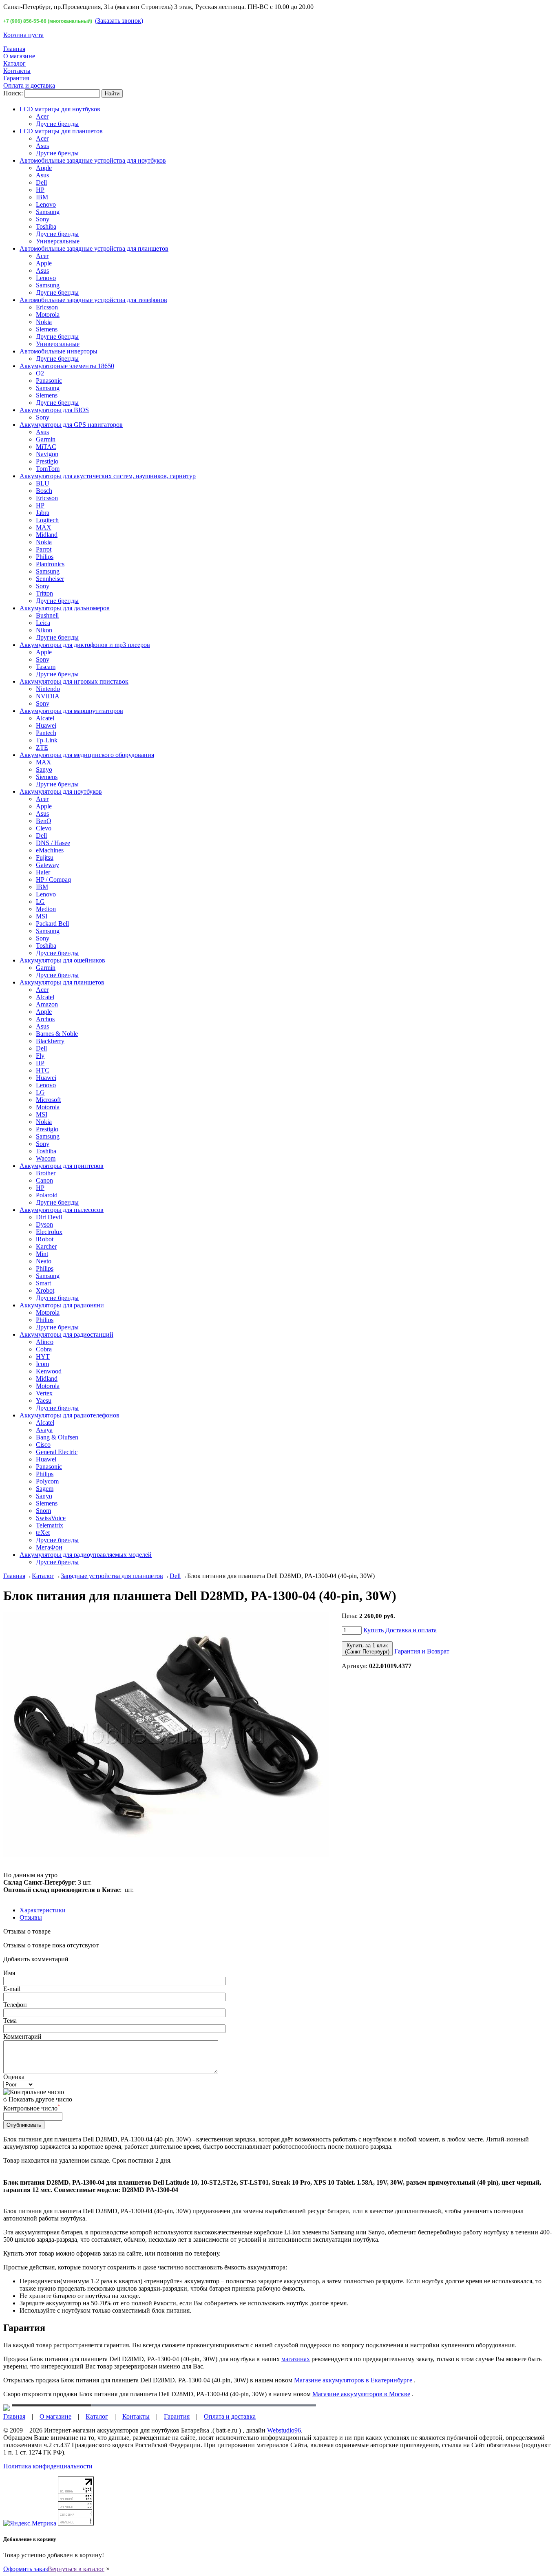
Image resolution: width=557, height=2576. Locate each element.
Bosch (44, 491)
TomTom (48, 469)
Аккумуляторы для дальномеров (65, 608)
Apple (44, 168)
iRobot (45, 1239)
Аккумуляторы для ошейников (62, 960)
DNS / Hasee (53, 843)
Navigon (47, 454)
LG (40, 902)
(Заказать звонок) (119, 21)
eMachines (50, 850)
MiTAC (46, 447)
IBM (42, 197)
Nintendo (48, 689)
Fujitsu (45, 858)
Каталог (14, 63)
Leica (43, 623)
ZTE (42, 747)
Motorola (48, 315)
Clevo (44, 828)
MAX (44, 527)
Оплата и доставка (29, 85)
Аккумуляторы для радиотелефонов (70, 1415)
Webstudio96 (284, 2430)
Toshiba (46, 226)
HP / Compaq (53, 880)
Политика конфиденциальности (48, 2466)
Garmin (46, 439)
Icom (42, 1364)
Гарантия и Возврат (422, 1651)
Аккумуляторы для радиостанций (66, 1334)
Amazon (47, 1004)
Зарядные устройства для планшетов (112, 1576)
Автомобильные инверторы (59, 351)
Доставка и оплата (411, 1630)
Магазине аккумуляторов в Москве (361, 2394)
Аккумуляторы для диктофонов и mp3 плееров (85, 645)
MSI (42, 916)
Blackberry (50, 1041)
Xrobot (45, 1290)
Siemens (47, 329)
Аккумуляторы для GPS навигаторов (71, 425)
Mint (42, 1254)
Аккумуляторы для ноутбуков (61, 791)
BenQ (44, 821)
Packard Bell (52, 924)
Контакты (17, 71)
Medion (46, 909)
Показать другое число (40, 2099)
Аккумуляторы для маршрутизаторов (71, 711)
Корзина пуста (23, 35)
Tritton (44, 593)
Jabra (43, 513)
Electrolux (49, 1232)
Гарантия (16, 78)
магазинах (296, 2359)
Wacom (46, 1158)
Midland (47, 535)
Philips (45, 557)
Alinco (45, 1342)
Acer (42, 116)
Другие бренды (57, 124)
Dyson (44, 1224)
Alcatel (45, 718)
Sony (43, 219)
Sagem (45, 1489)
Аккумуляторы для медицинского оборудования (87, 755)
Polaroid (47, 1195)
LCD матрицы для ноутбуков (60, 109)
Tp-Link (47, 740)
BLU (43, 483)
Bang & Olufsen (57, 1437)
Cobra (44, 1349)
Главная (14, 49)
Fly (40, 1056)
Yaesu (44, 1401)
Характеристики (43, 1910)
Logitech (47, 520)
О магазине (19, 56)
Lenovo (46, 204)
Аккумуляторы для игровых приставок (74, 681)
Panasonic (49, 381)
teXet (43, 1533)
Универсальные (58, 241)
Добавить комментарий (36, 1959)
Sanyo (44, 769)
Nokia (44, 322)
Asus (42, 146)
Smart (43, 1283)
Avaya (44, 1430)
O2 (40, 373)
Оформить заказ (25, 2569)
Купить (374, 1630)
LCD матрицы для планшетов (61, 131)
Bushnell (47, 615)
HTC (43, 1070)
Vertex (44, 1393)
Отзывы (31, 1917)
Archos (45, 1019)
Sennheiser (50, 579)
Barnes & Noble (57, 1034)
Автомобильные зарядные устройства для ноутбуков (93, 160)
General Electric (57, 1452)
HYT (43, 1356)
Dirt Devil (49, 1217)
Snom (43, 1511)
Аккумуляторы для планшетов (62, 982)
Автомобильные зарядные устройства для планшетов (94, 248)
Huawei (46, 725)
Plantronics (50, 564)
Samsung (48, 212)
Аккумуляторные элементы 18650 (67, 366)
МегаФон (49, 1547)
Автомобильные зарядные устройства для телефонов (93, 300)
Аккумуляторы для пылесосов (62, 1210)
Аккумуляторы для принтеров (62, 1166)
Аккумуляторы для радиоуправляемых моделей (86, 1555)
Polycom (47, 1481)
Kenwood (49, 1371)
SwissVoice (51, 1518)
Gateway (48, 865)
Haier (43, 872)
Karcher (46, 1246)
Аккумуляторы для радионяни (62, 1305)
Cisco (43, 1445)
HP (40, 190)
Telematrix (50, 1525)
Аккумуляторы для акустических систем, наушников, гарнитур (108, 476)
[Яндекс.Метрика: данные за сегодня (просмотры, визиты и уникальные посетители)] (30, 2523)
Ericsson (47, 307)
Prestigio (47, 461)
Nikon (44, 630)
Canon (44, 1180)
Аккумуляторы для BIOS (54, 410)
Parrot (44, 549)
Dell (41, 182)
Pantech (46, 733)
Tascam (46, 667)
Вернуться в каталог (76, 2569)
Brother (46, 1173)
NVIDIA (48, 696)
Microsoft (48, 1100)
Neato (44, 1261)
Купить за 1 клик (367, 1649)
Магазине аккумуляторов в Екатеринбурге (353, 2380)
